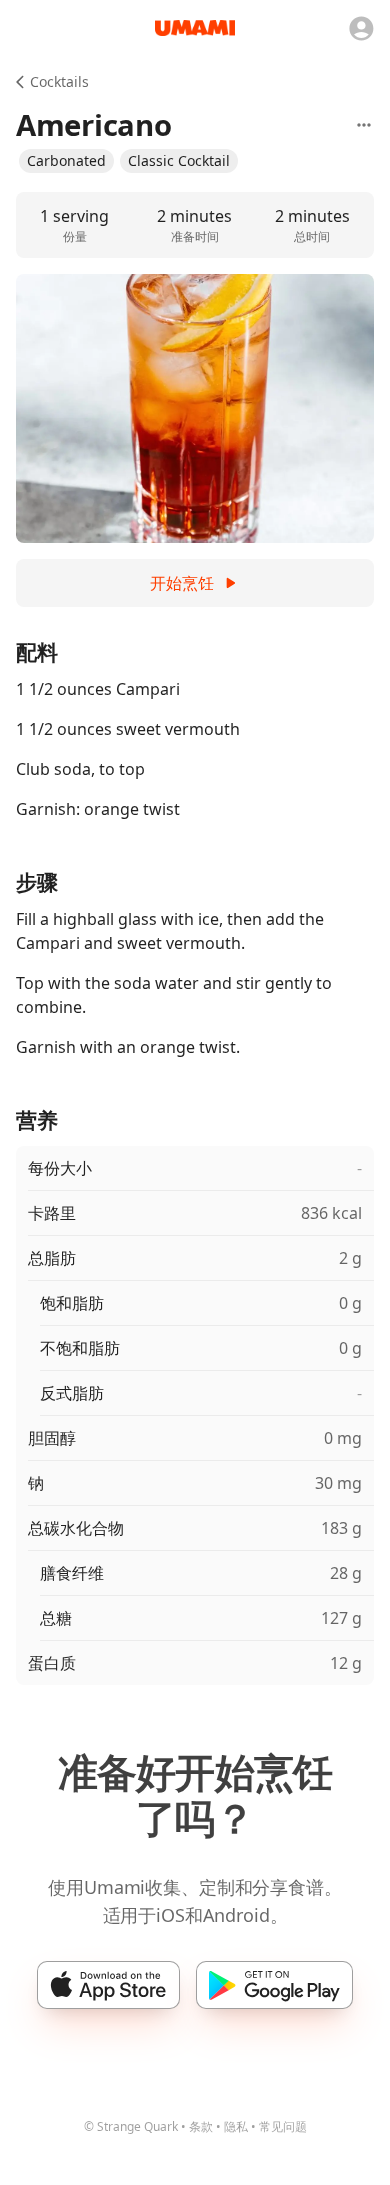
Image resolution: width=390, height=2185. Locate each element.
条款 (201, 2126)
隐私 (236, 2126)
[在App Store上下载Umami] (108, 1985)
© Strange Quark (131, 2126)
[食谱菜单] (364, 125)
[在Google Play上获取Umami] (274, 1985)
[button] (66, 161)
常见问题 (283, 2126)
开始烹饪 (182, 583)
